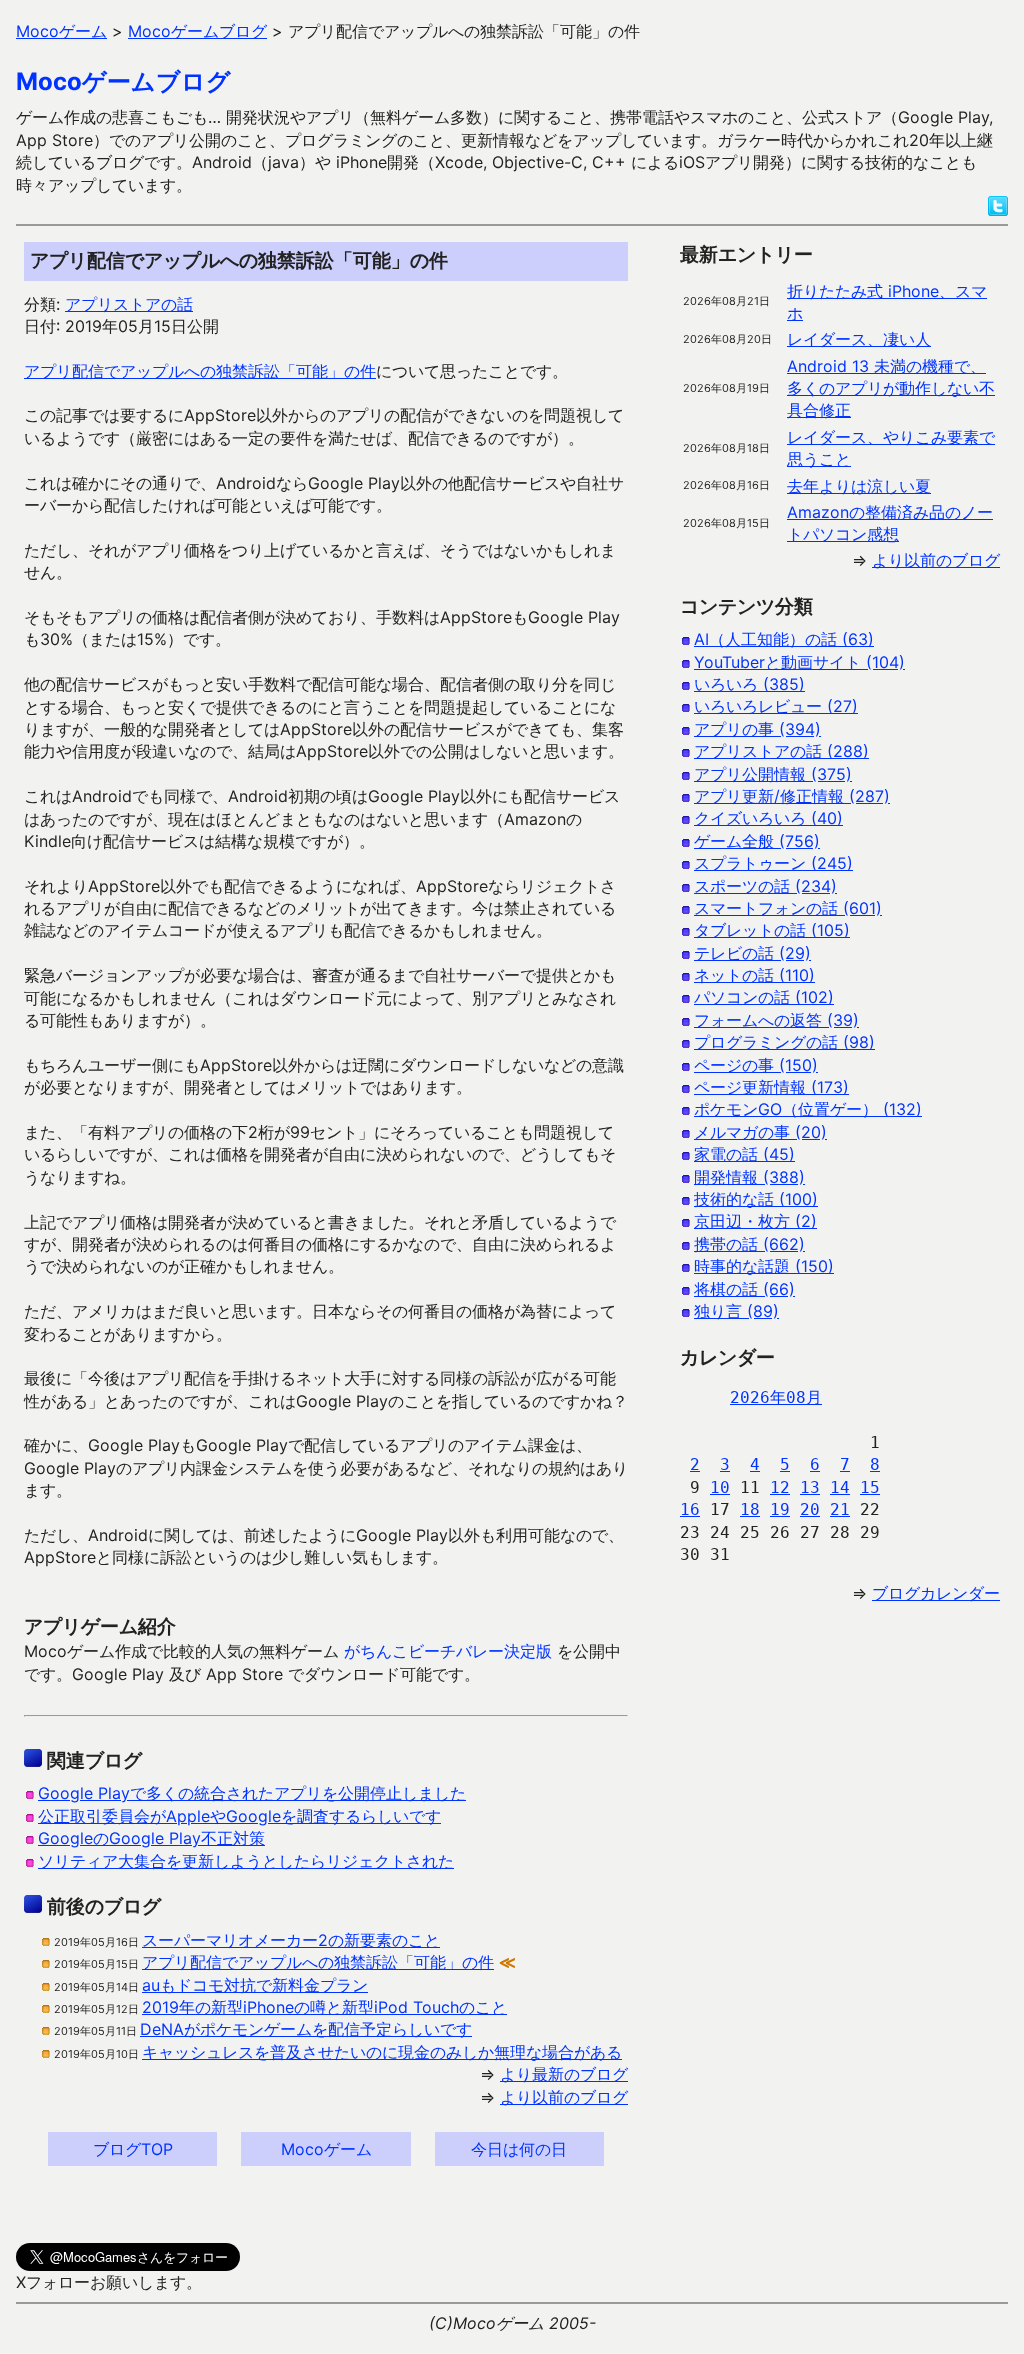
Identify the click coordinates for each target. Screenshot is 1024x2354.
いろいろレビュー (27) (776, 706)
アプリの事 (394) (757, 729)
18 (750, 1509)
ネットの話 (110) (754, 975)
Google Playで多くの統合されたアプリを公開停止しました (252, 1793)
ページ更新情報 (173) (771, 1087)
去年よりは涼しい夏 (859, 486)
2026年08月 (776, 1397)
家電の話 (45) (744, 1154)
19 (780, 1509)
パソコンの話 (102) (764, 997)
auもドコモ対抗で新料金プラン (255, 1985)
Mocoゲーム (326, 2149)
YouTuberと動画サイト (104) (799, 662)
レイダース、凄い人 (859, 339)
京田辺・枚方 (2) (755, 1221)
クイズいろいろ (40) (768, 818)
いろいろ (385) (749, 684)
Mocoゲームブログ (123, 81)
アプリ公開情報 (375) (773, 774)
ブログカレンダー (936, 1593)
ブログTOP (133, 2149)
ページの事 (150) (756, 1065)
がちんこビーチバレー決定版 (448, 1651)
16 (690, 1509)
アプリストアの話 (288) (781, 751)
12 (780, 1487)
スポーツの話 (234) (765, 886)
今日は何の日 (519, 2149)
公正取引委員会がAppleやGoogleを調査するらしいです (239, 1816)
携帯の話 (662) (749, 1244)
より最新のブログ (564, 2074)
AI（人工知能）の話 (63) (784, 639)
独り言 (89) (736, 1311)
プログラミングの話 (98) (784, 1042)
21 (840, 1509)
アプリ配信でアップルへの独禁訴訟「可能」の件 (200, 371)
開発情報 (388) (749, 1177)
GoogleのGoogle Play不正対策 (151, 1838)
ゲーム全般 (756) (757, 841)
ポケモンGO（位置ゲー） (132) (808, 1109)
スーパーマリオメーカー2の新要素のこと (291, 1940)
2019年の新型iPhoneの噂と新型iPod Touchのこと (324, 2007)
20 (810, 1509)
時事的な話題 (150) (764, 1266)
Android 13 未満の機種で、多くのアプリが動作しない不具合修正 (891, 388)
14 (840, 1487)
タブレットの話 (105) (772, 930)
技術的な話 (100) (756, 1199)
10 (720, 1487)
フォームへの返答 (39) (776, 1020)
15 (870, 1487)
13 (810, 1487)
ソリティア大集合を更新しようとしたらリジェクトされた (246, 1861)
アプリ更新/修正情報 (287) (792, 796)
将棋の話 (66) (744, 1289)
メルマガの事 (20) (760, 1132)
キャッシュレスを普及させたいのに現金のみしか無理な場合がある (382, 2052)
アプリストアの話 (129, 304)
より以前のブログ (564, 2097)
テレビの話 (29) (752, 953)
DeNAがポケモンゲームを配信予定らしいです (306, 2029)
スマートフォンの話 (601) (788, 908)
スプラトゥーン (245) (773, 863)
